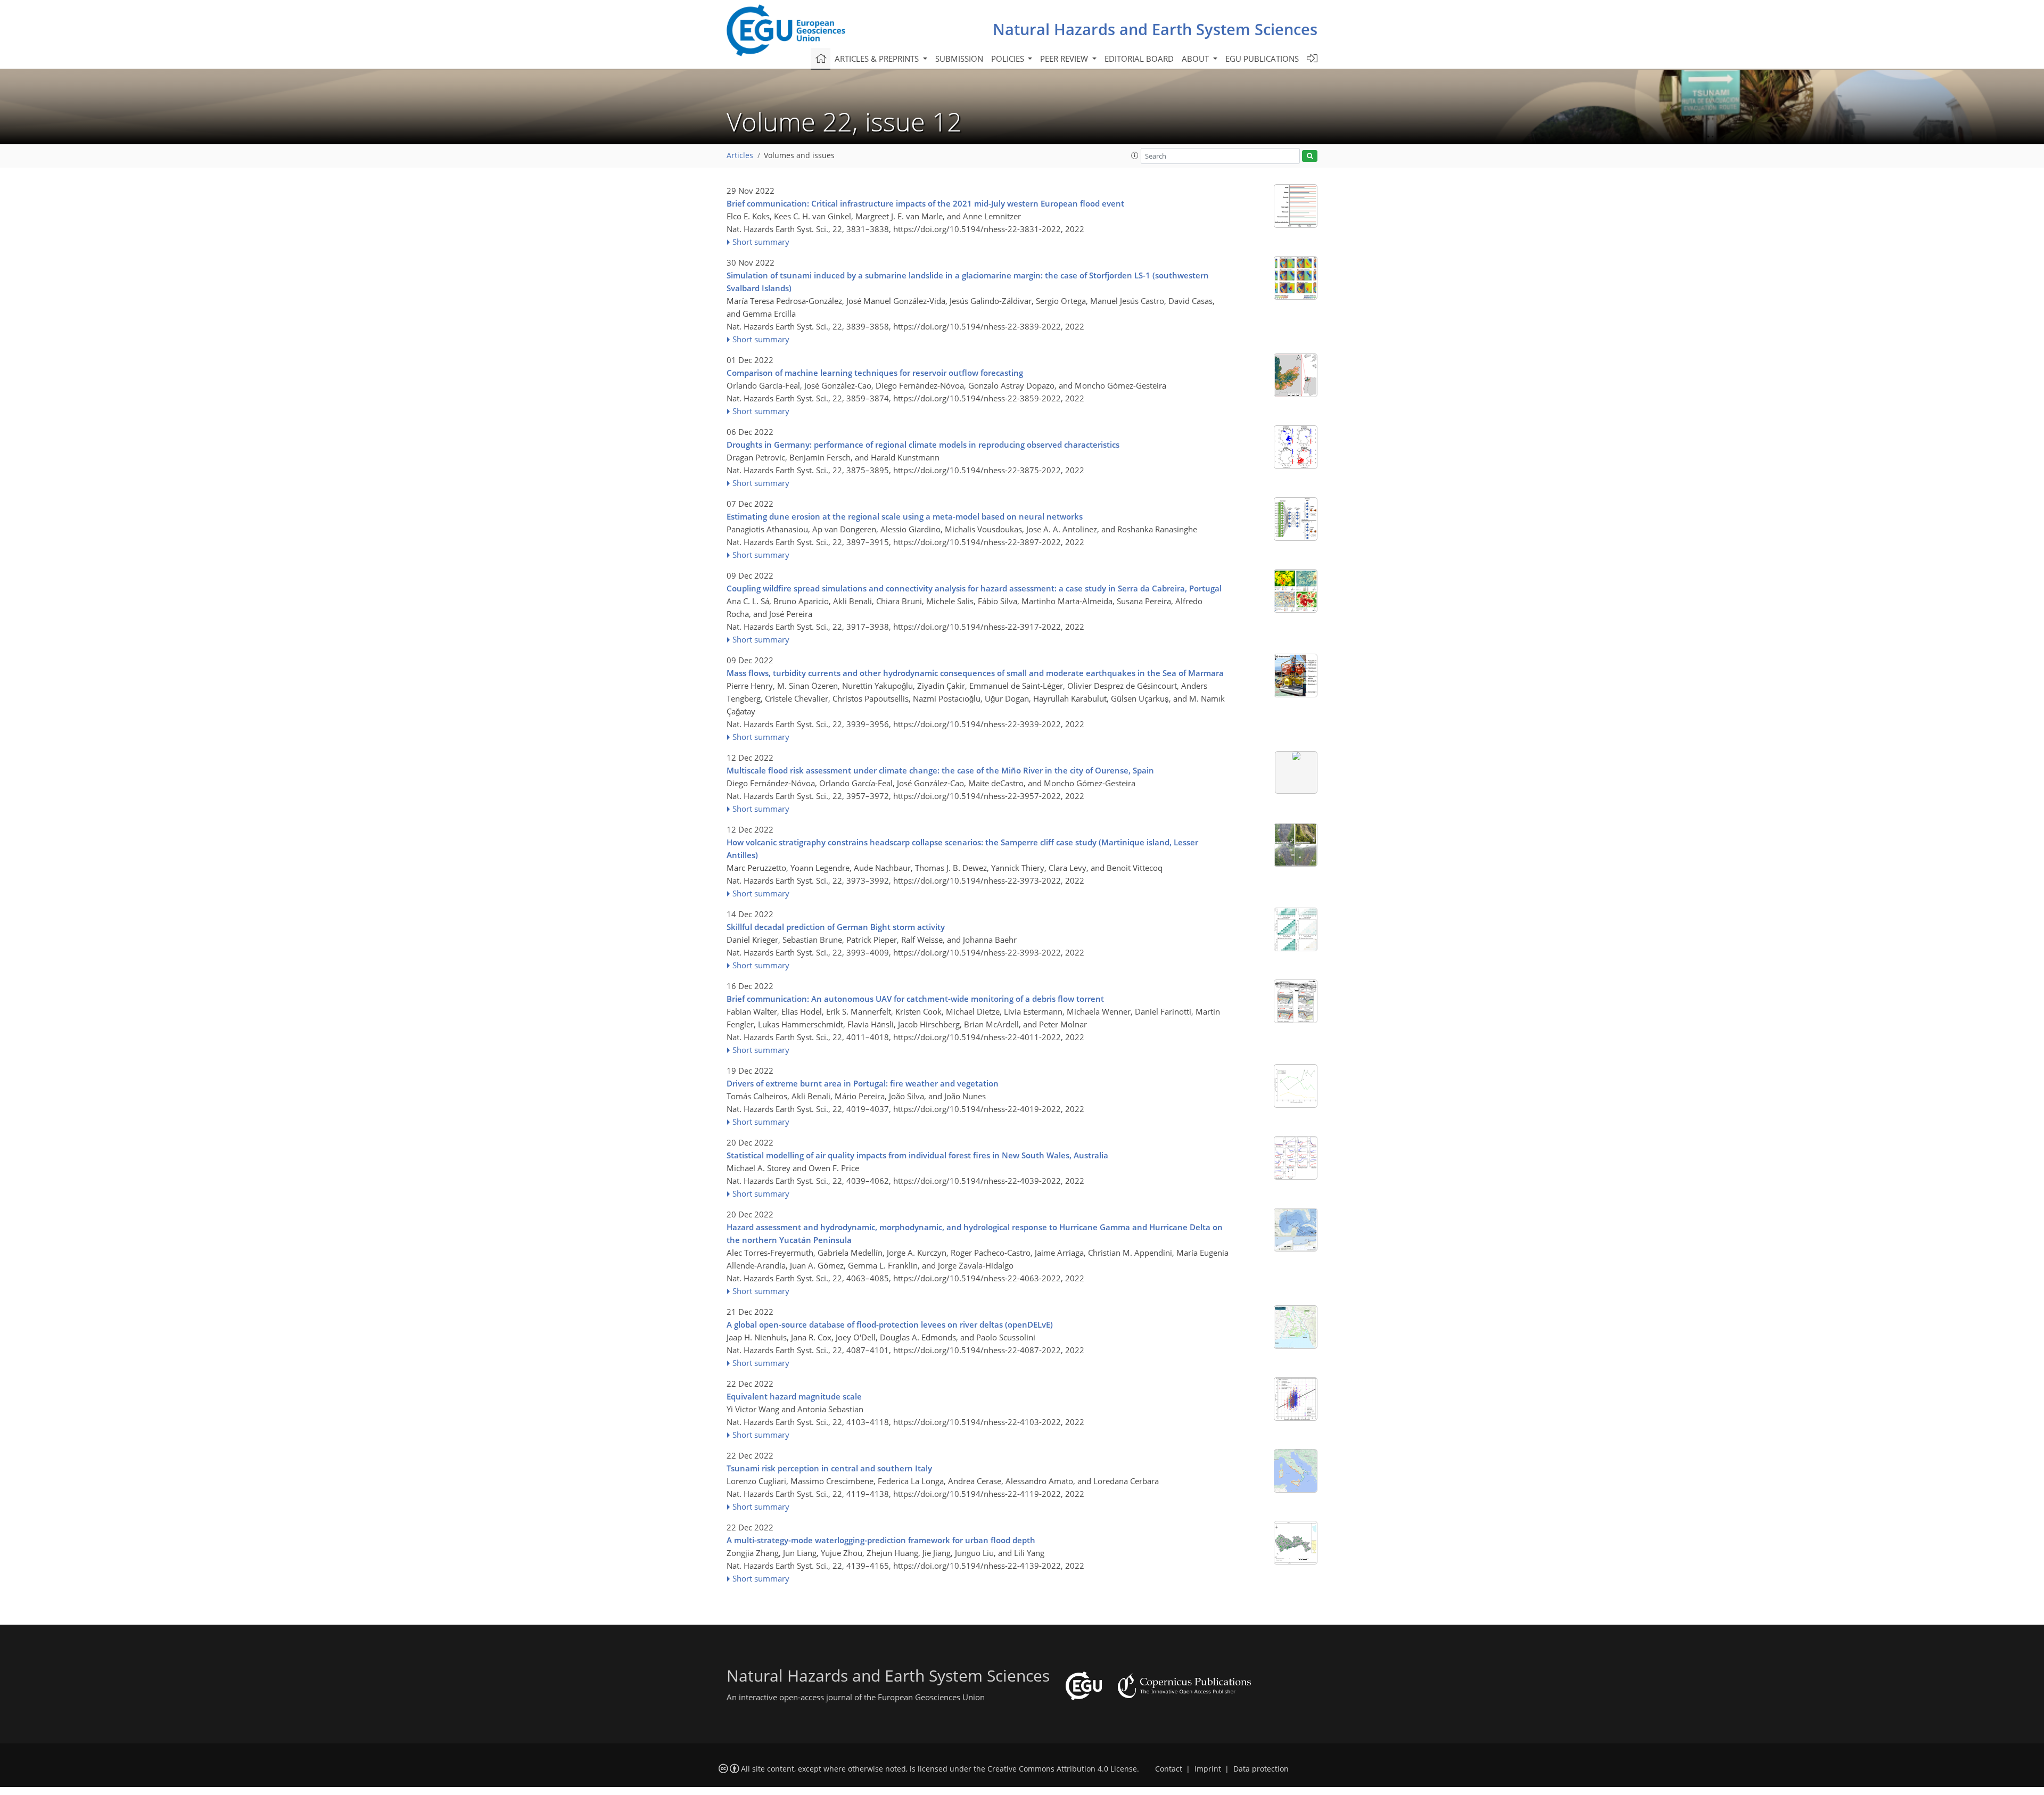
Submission (959, 59)
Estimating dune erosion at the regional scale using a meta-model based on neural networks (905, 516)
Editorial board (1139, 59)
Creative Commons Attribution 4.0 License (1062, 1769)
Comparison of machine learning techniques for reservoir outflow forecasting (875, 373)
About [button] (1196, 59)
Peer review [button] (1065, 59)
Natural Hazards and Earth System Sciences (1155, 29)
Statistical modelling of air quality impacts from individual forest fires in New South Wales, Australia (917, 1155)
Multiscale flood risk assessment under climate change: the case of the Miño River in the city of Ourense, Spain (940, 770)
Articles (740, 155)
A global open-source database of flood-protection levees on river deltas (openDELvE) (890, 1324)
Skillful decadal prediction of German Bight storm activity (836, 927)
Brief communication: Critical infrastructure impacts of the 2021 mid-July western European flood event (925, 203)
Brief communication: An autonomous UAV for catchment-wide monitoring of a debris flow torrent (915, 999)
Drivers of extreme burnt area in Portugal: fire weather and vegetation (863, 1083)
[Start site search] (1310, 156)
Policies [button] (1009, 59)
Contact (1169, 1769)
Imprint (1208, 1769)
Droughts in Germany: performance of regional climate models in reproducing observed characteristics (923, 444)
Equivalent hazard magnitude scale (794, 1396)
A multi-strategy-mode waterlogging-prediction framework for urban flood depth (881, 1540)
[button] (1135, 155)
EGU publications (1262, 59)
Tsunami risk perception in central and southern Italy (829, 1468)
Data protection (1261, 1769)
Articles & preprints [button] (878, 59)
